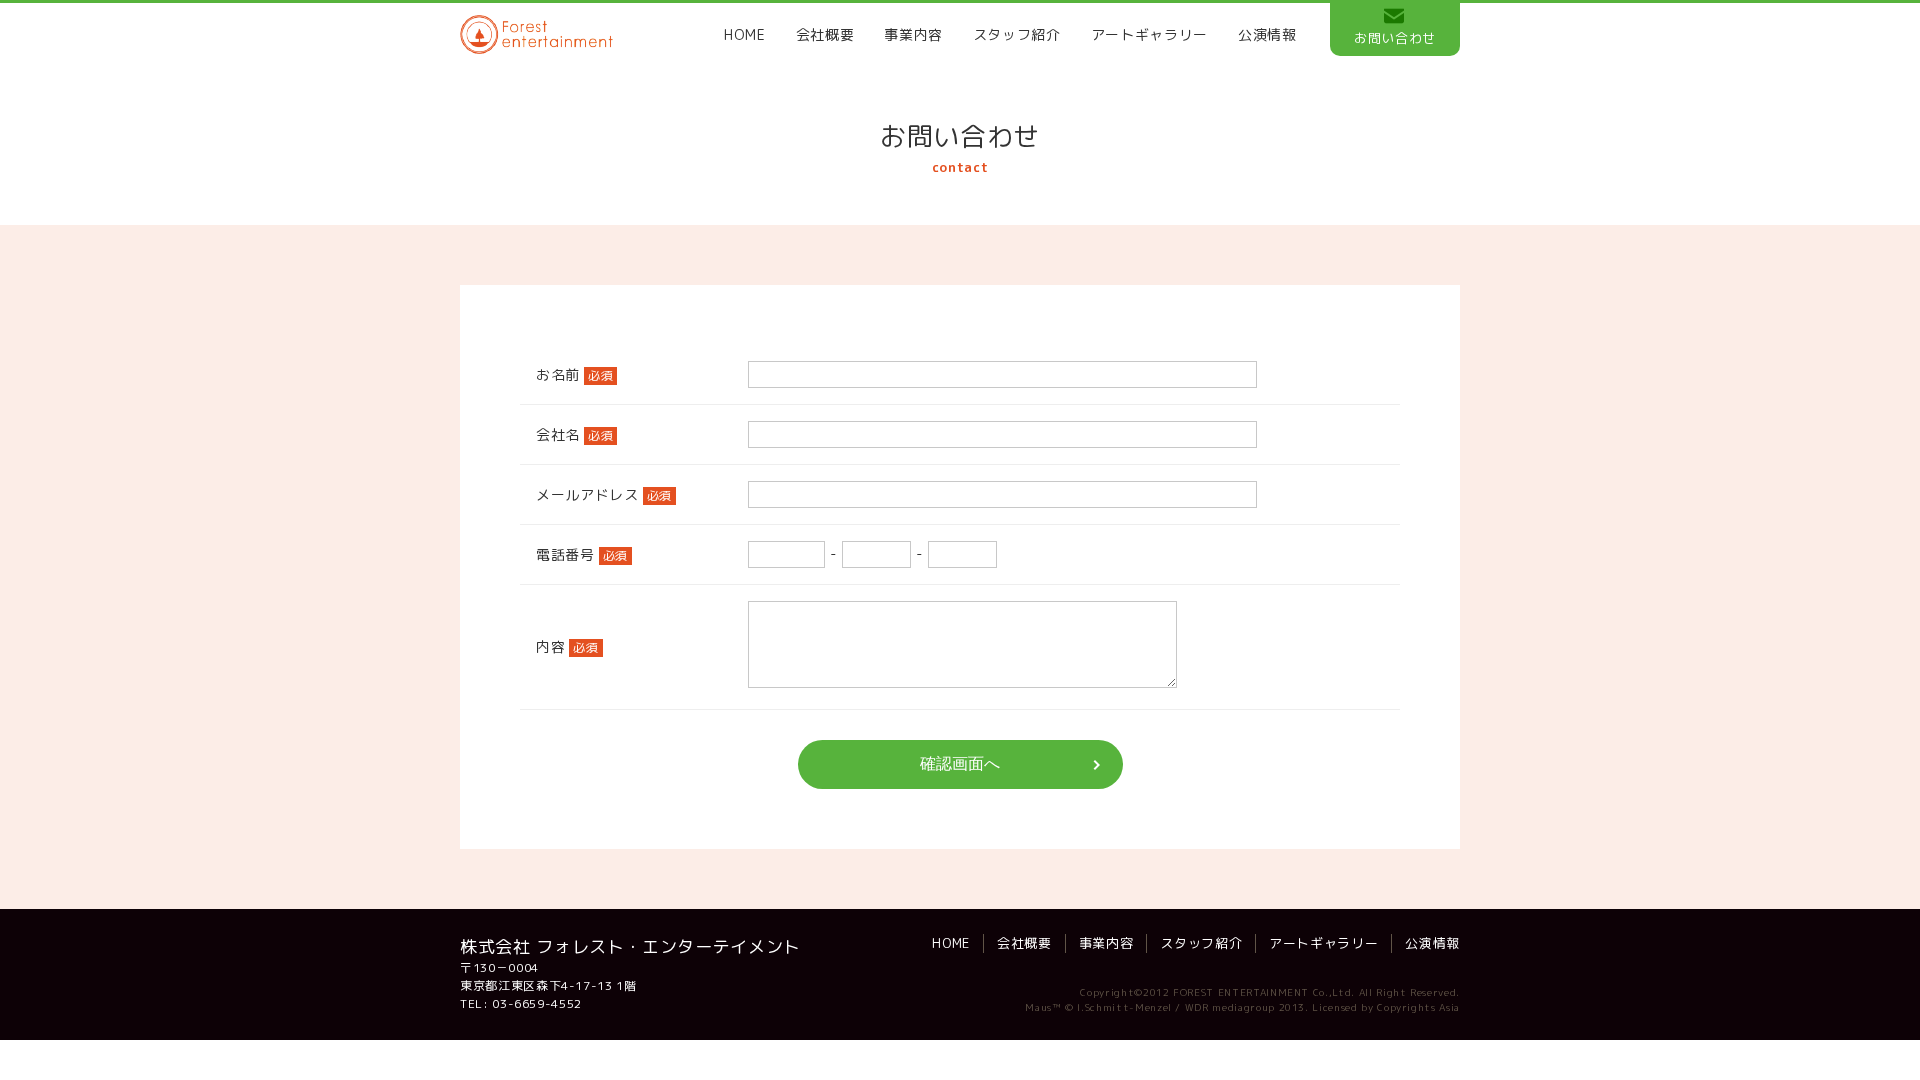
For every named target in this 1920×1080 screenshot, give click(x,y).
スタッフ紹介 (1017, 34)
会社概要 (825, 34)
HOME (745, 34)
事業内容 (913, 34)
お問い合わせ (1395, 38)
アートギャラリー (1149, 34)
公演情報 (1267, 34)
